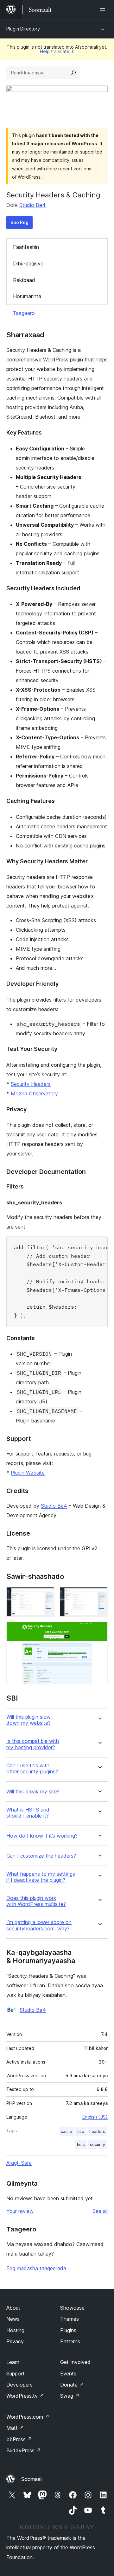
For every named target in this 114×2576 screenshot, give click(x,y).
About (13, 2308)
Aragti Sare (19, 2163)
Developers (19, 2385)
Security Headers (31, 1084)
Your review (20, 2211)
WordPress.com (28, 2417)
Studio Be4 (32, 205)
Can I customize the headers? (41, 1856)
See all (100, 2211)
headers (97, 2131)
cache (66, 2131)
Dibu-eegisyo (28, 264)
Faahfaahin (26, 247)
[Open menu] (104, 10)
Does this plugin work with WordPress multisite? (36, 1901)
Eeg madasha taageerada (36, 2268)
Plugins (68, 2330)
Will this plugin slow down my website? (28, 1720)
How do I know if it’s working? (42, 1836)
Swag (70, 2396)
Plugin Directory (23, 29)
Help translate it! (57, 51)
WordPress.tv (25, 2396)
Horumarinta (27, 296)
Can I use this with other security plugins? (32, 1769)
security (98, 2144)
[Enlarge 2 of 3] (99, 1596)
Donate (72, 2385)
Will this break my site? (33, 1792)
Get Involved (75, 2362)
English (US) (95, 2117)
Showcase (72, 2308)
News (13, 2319)
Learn (13, 2362)
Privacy (15, 2341)
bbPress (19, 2439)
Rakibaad (24, 280)
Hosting (15, 2330)
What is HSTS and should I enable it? (28, 1813)
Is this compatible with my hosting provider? (33, 1744)
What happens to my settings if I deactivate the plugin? (41, 1877)
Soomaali (32, 2479)
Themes (70, 2319)
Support (16, 2374)
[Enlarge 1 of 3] (46, 1596)
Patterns (70, 2341)
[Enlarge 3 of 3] (99, 1630)
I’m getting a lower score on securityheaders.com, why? (39, 1925)
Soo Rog (19, 222)
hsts (81, 2144)
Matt (15, 2428)
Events (68, 2374)
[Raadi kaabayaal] (73, 73)
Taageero (24, 313)
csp (81, 2131)
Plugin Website (28, 1473)
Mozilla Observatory (34, 1093)
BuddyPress (24, 2450)
